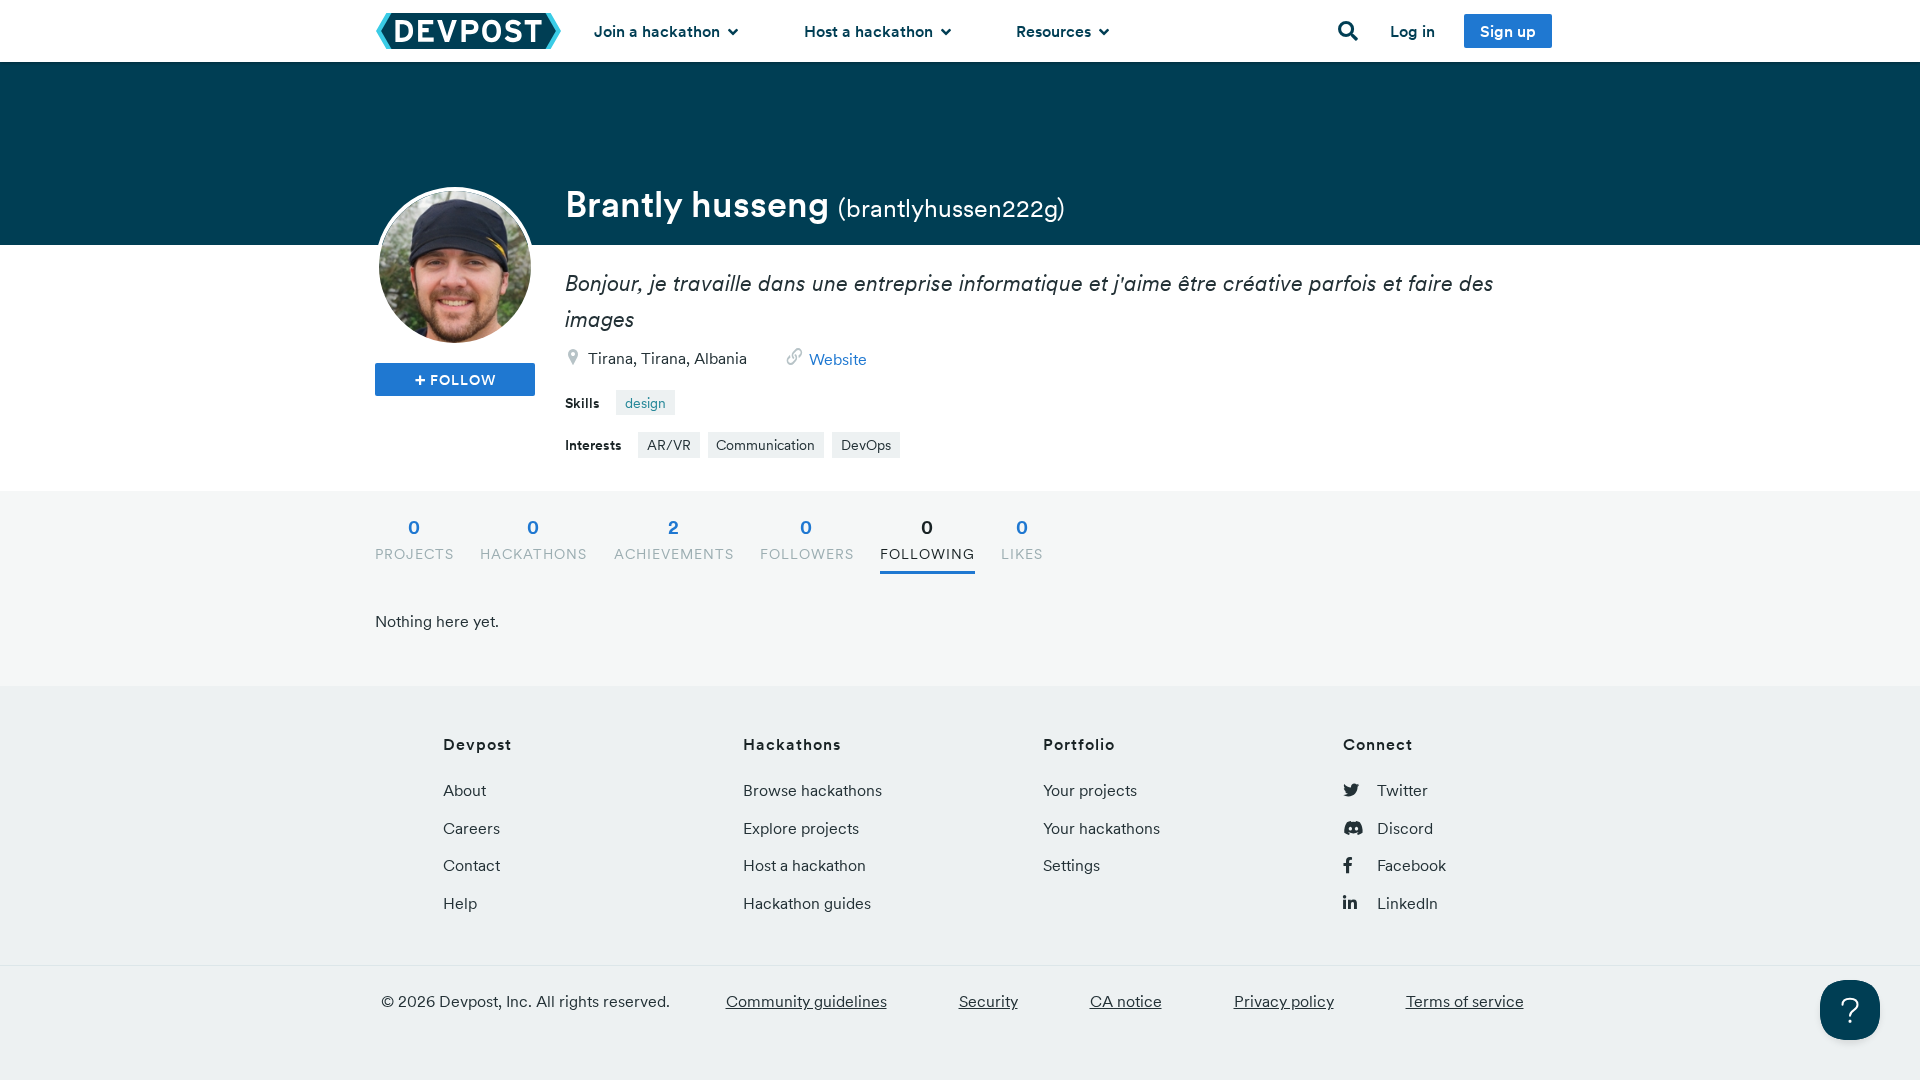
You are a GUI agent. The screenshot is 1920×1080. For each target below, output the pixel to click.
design (645, 403)
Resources (1055, 31)
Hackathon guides (807, 903)
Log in (1412, 31)
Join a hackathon (659, 31)
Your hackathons (1101, 828)
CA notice (1126, 1001)
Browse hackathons (812, 790)
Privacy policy (1284, 1001)
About (464, 790)
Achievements (674, 539)
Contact (471, 865)
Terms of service (1465, 1001)
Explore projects (801, 828)
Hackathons (533, 539)
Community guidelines (806, 1001)
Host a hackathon (870, 31)
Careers (471, 828)
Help (460, 903)
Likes (1022, 539)
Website (838, 359)
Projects (414, 539)
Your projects (1090, 790)
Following (927, 539)
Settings (1071, 865)
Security (988, 1001)
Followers (807, 539)
